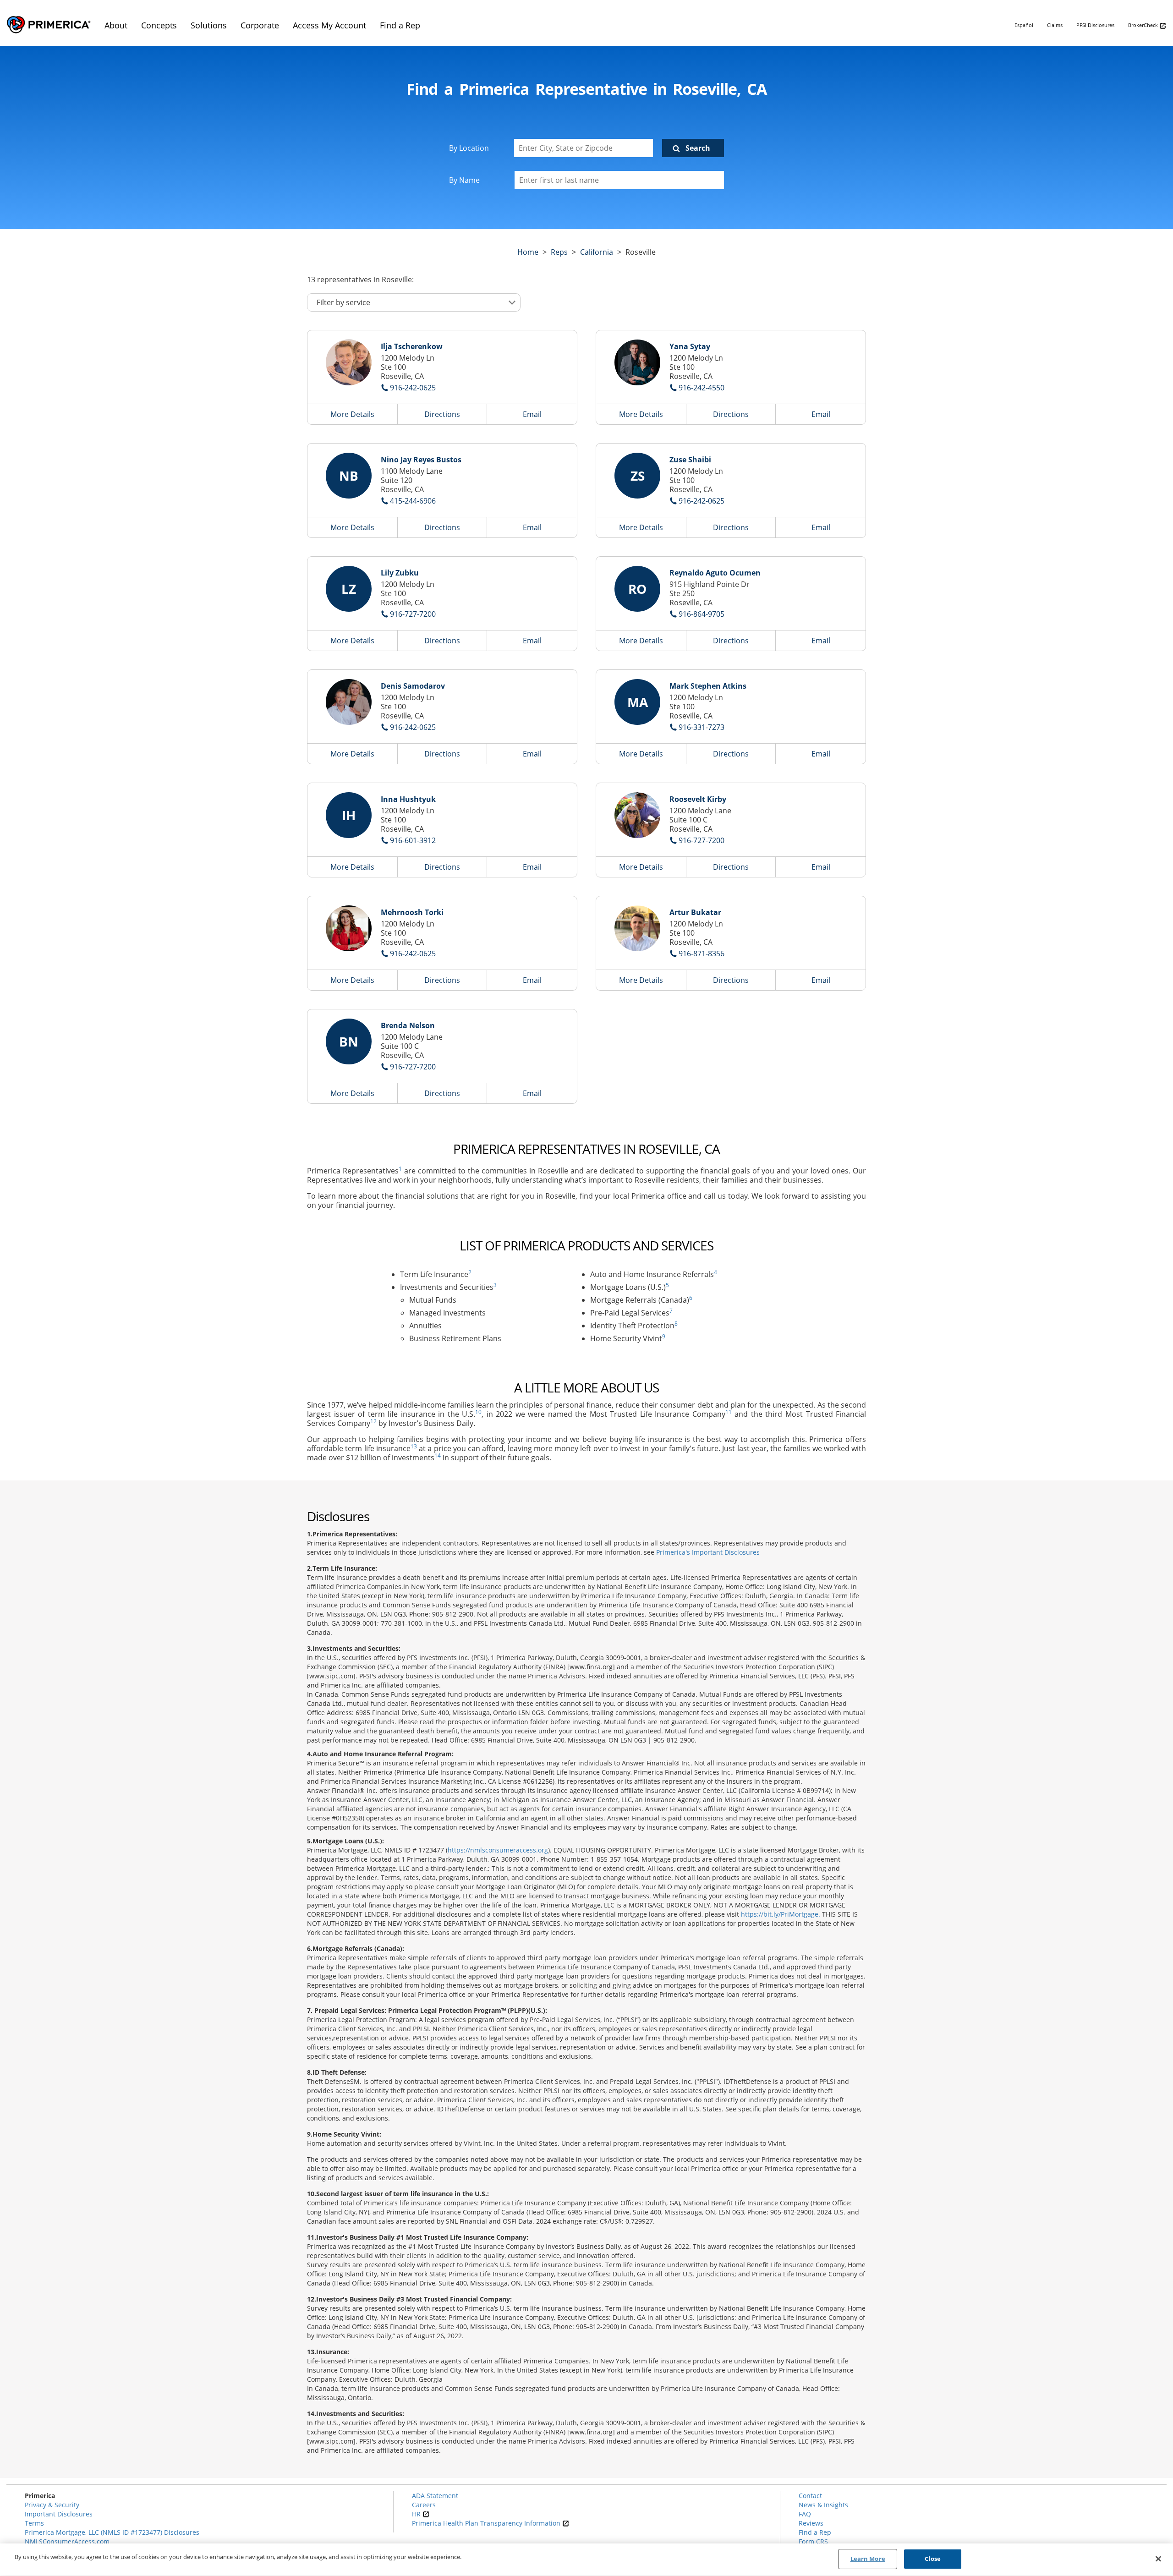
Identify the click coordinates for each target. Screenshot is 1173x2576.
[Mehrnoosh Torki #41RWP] (349, 928)
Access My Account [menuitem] (329, 25)
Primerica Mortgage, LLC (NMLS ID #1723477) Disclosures (112, 2532)
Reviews (811, 2523)
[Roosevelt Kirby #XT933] (637, 815)
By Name (464, 180)
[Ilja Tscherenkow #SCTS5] (349, 362)
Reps (559, 252)
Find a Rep (815, 2532)
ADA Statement (435, 2496)
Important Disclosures (59, 2514)
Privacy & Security (52, 2505)
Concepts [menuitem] (159, 25)
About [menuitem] (116, 25)
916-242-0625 (413, 388)
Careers (424, 2505)
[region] (586, 2560)
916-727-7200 (413, 614)
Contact (810, 2496)
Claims (1055, 25)
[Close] (1158, 2559)
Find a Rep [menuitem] (400, 25)
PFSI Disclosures (1095, 25)
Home (528, 252)
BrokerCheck (1144, 25)
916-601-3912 (413, 840)
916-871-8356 (702, 954)
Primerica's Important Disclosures (708, 1552)
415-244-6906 (413, 501)
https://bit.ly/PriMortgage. (781, 1914)
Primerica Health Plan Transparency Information (487, 2523)
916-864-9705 (702, 614)
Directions (442, 414)
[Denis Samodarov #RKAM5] (349, 702)
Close (933, 2559)
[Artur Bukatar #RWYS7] (637, 928)
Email (532, 414)
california (597, 252)
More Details (352, 414)
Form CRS (813, 2541)
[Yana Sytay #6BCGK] (637, 362)
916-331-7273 (702, 727)
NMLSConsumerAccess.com (67, 2541)
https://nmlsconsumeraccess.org (498, 1850)
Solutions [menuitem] (209, 25)
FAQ (805, 2514)
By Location (469, 148)
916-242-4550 (702, 388)
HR (417, 2514)
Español (1024, 25)
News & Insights (823, 2505)
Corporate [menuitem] (260, 25)
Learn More (868, 2559)
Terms (34, 2523)
